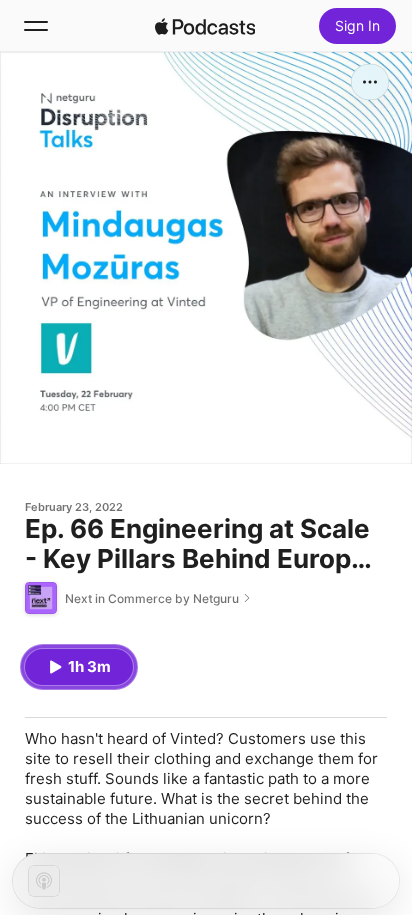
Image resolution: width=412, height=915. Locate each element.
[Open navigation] (36, 26)
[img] (205, 26)
